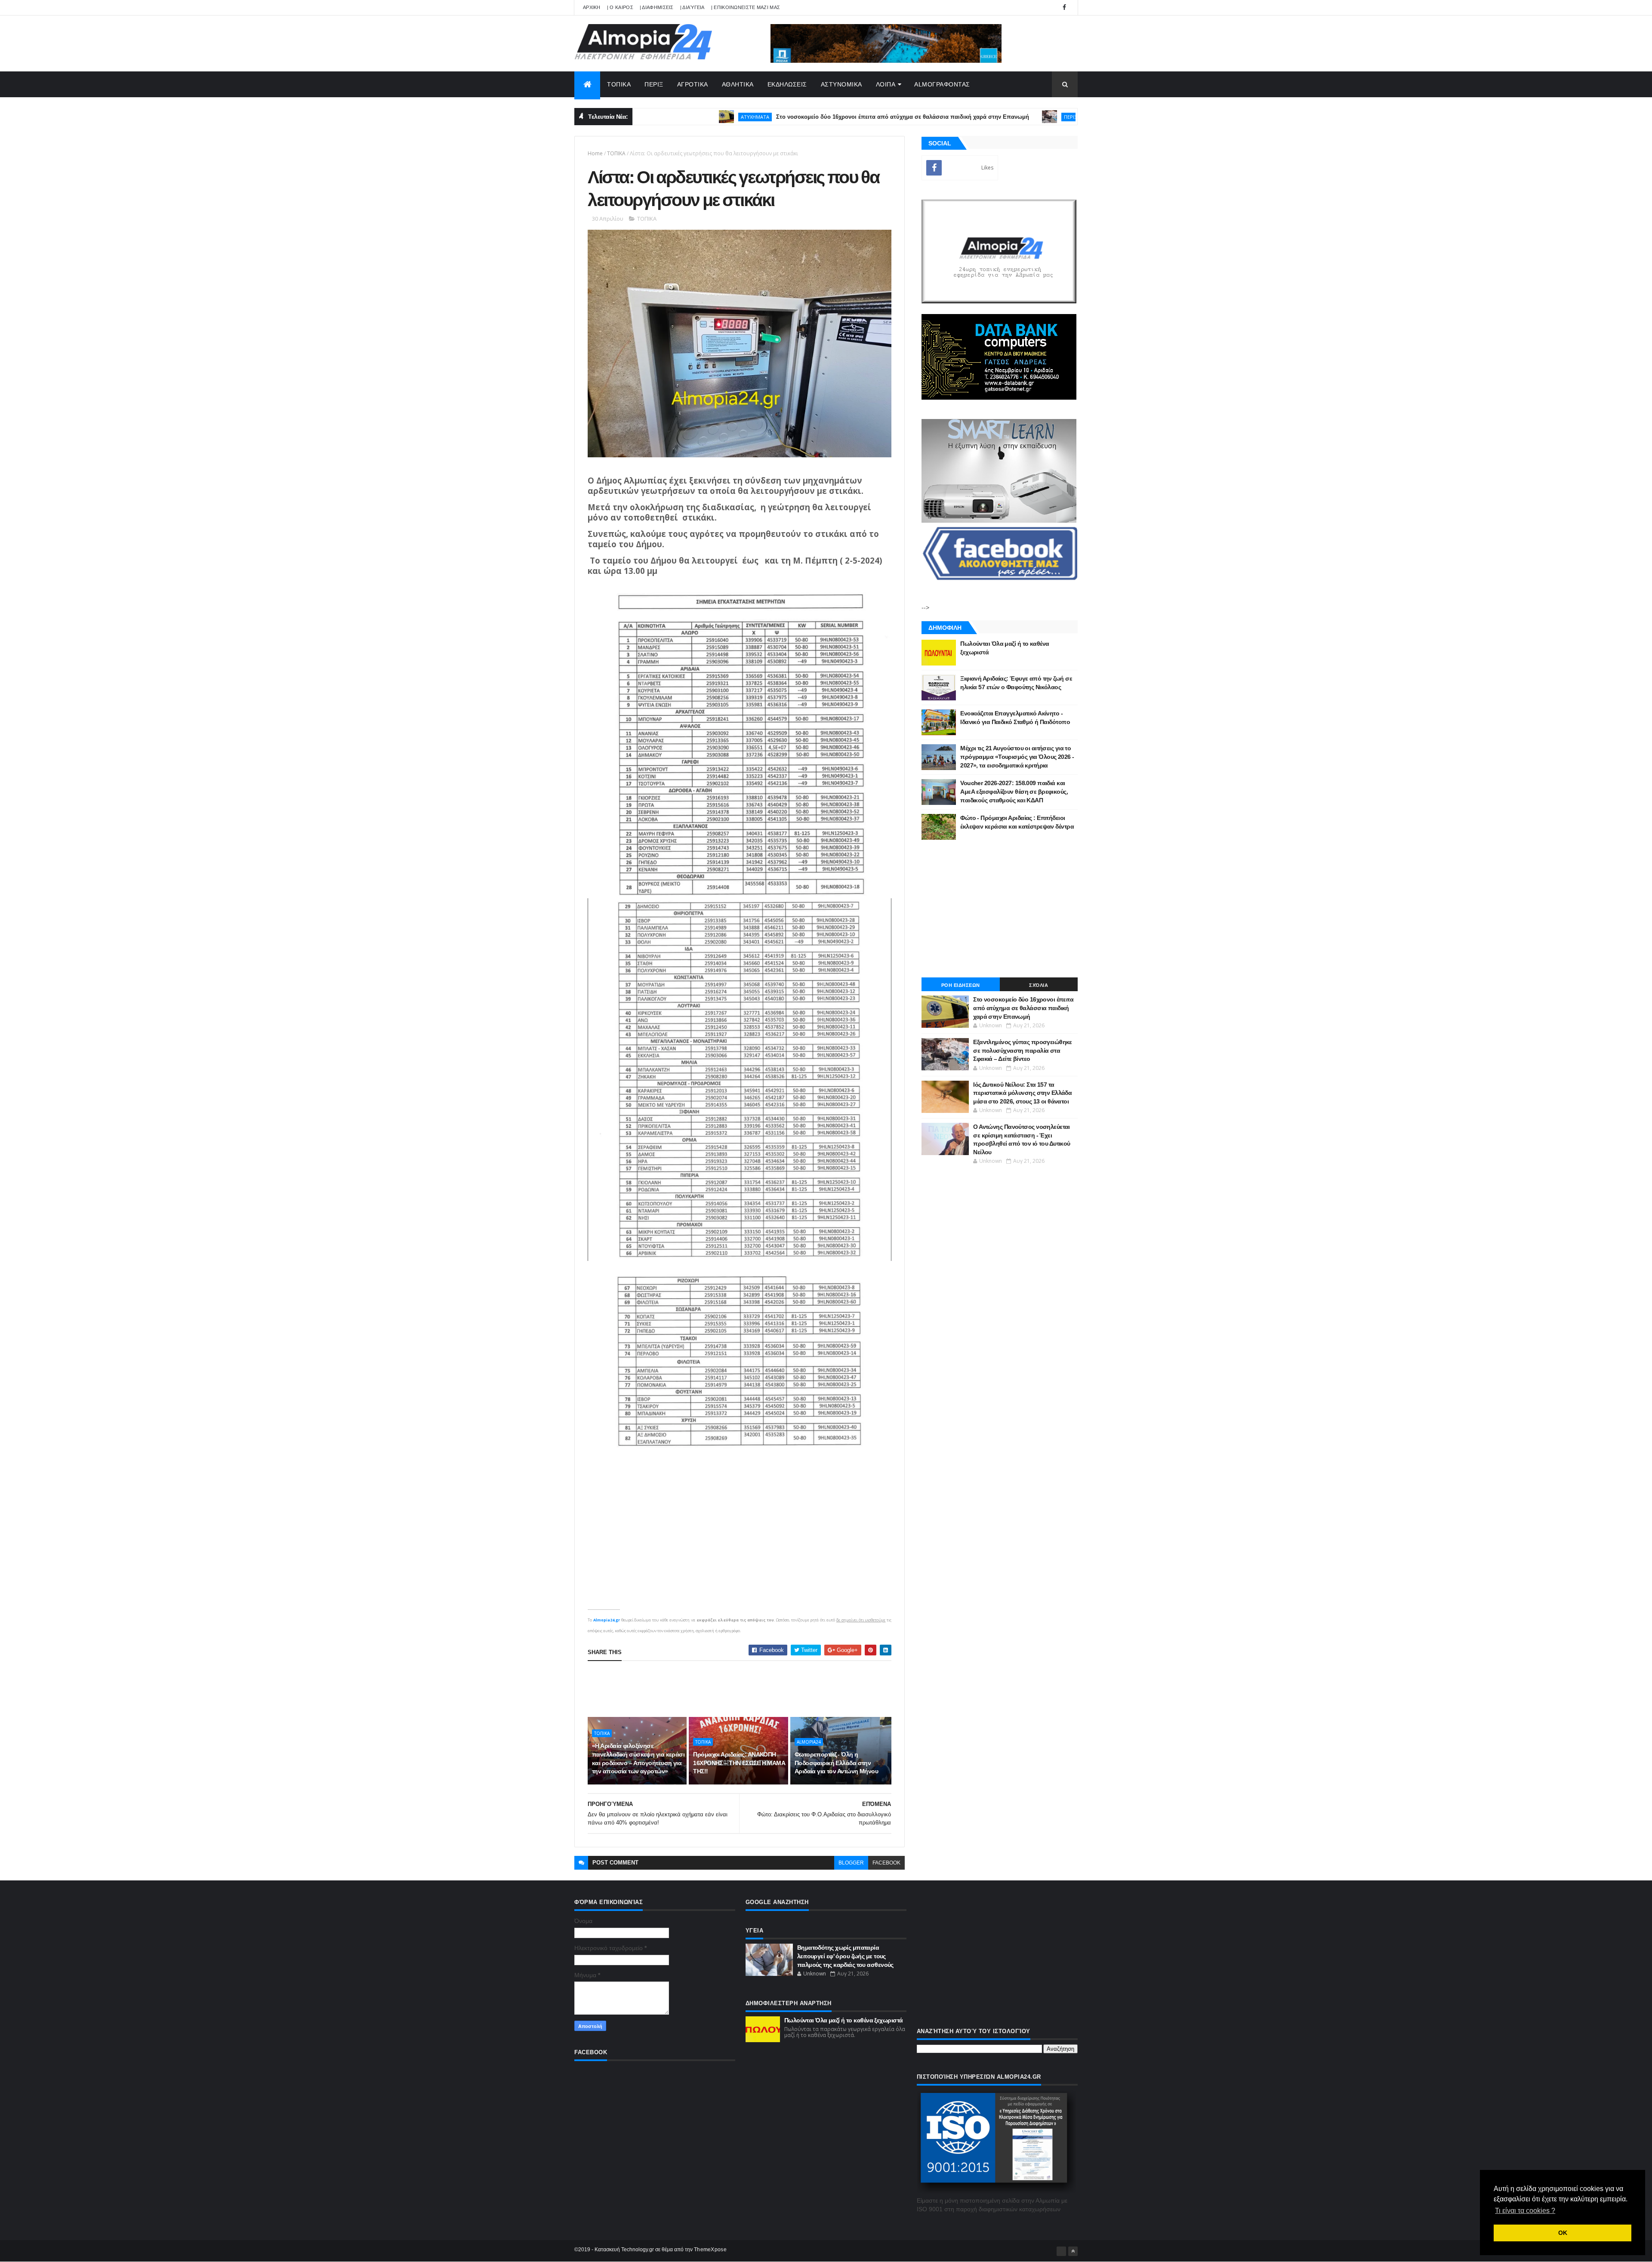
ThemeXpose (710, 2250)
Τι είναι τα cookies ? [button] (1525, 2211)
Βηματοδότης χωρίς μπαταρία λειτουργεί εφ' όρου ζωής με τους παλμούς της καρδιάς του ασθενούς (845, 1956)
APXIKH (592, 7)
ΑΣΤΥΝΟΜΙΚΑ (841, 84)
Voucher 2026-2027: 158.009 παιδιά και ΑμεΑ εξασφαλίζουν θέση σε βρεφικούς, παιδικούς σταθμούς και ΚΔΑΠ (1014, 791)
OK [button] (1563, 2233)
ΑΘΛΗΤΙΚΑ (738, 84)
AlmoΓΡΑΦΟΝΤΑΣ (942, 84)
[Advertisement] (744, 1689)
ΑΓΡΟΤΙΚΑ (693, 84)
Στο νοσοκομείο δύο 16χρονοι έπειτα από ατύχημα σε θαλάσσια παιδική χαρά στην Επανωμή (777, 117)
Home (595, 153)
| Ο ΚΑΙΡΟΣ (620, 7)
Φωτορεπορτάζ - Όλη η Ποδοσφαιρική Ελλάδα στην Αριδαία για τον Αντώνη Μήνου (836, 1763)
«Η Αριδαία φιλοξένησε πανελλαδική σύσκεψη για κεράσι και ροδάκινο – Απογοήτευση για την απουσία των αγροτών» (638, 1758)
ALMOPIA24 (809, 1742)
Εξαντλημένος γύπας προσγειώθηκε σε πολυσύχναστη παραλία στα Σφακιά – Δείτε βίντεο (1023, 1050)
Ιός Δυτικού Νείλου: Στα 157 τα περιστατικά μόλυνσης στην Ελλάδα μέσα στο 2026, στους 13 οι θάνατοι (1022, 1093)
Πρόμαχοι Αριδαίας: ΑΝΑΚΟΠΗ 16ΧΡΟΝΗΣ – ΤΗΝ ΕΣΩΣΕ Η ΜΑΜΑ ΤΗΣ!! (739, 1763)
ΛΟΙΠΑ (886, 84)
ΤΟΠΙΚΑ (619, 84)
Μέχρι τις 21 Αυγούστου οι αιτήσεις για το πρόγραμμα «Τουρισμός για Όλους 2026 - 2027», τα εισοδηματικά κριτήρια (1017, 757)
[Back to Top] (1073, 2251)
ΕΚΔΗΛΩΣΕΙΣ (787, 84)
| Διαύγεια (692, 7)
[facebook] (1064, 8)
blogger (851, 1863)
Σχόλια (1039, 985)
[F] (1061, 2251)
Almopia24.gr (607, 1620)
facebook (886, 1863)
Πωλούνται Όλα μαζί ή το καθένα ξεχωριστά (844, 2020)
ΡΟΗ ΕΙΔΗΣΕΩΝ (961, 985)
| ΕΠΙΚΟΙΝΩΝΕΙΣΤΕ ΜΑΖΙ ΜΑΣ (746, 7)
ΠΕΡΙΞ (654, 84)
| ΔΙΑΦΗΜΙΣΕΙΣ (657, 7)
